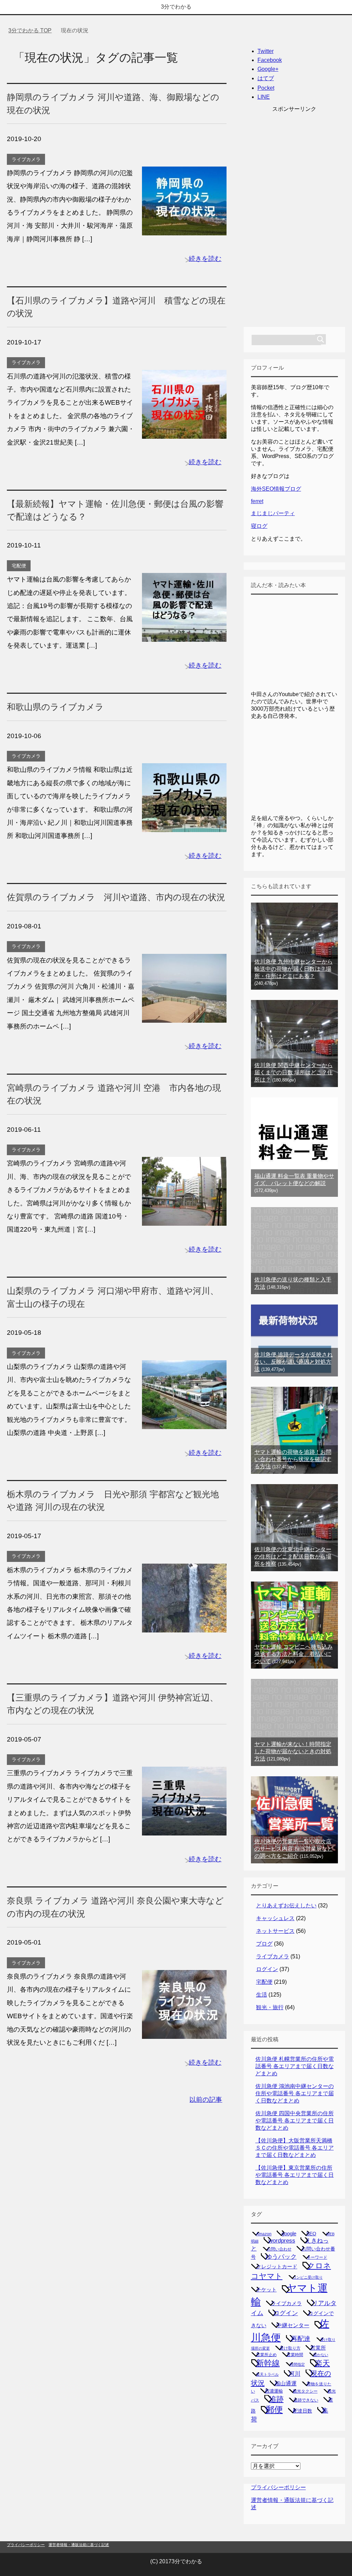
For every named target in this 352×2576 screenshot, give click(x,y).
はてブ (266, 78)
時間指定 (297, 2364)
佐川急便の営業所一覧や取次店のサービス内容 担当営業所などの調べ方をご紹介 (294, 1849)
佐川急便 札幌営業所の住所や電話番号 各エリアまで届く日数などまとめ (295, 2066)
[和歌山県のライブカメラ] (184, 825)
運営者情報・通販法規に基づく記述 (79, 2545)
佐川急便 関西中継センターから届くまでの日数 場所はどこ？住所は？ (294, 1072)
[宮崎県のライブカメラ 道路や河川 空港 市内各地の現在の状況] (184, 1219)
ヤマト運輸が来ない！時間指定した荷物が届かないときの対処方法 (293, 1751)
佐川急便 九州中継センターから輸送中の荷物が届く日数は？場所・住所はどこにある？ (294, 969)
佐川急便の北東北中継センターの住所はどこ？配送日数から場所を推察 (293, 1557)
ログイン (267, 1969)
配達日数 (302, 2411)
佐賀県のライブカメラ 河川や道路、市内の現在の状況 (116, 897)
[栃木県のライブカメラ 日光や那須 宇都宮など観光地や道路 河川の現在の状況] (184, 1625)
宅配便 (19, 566)
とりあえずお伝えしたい (286, 1906)
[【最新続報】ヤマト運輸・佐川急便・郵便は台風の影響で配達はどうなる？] (184, 635)
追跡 (276, 2399)
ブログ (264, 1944)
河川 (295, 2374)
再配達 (301, 2339)
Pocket (266, 88)
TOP (34, 30)
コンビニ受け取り (308, 2277)
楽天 (322, 2363)
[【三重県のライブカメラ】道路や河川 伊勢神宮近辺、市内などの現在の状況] (184, 1829)
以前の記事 (206, 2100)
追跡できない (306, 2400)
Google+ (268, 69)
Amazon (264, 2234)
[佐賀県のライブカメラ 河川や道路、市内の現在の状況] (184, 1016)
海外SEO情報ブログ (276, 489)
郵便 (274, 2409)
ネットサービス (275, 1931)
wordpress (282, 2240)
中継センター (293, 2325)
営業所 (318, 2348)
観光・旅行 (270, 2007)
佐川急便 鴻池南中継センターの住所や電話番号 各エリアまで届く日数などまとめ (295, 2093)
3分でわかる (176, 7)
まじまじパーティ (273, 513)
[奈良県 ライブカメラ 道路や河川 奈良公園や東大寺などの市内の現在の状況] (184, 2032)
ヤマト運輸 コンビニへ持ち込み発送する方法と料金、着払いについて (294, 1654)
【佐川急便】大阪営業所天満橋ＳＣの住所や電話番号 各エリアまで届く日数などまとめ (295, 2148)
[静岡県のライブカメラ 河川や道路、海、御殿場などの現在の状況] (184, 228)
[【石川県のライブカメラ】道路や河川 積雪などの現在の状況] (184, 432)
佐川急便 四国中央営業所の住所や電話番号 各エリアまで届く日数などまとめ (295, 2121)
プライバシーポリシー (278, 2487)
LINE (264, 97)
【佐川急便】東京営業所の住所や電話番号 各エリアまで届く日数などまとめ (295, 2175)
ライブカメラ (26, 159)
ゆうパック (281, 2257)
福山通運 (286, 2383)
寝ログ (259, 526)
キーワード (317, 2257)
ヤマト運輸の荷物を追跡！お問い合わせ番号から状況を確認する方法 (293, 1459)
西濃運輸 (274, 2391)
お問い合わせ (279, 2249)
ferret (257, 501)
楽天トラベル (267, 2374)
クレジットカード (277, 2267)
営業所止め (266, 2355)
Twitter (266, 51)
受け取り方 (290, 2348)
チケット (266, 2290)
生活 (262, 1995)
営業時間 (295, 2355)
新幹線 (268, 2363)
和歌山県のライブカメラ (55, 707)
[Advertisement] (295, 216)
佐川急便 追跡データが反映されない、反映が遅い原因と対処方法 (294, 1362)
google (289, 2233)
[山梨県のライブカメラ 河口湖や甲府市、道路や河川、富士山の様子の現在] (184, 1422)
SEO (311, 2234)
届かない (321, 2355)
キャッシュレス (275, 1918)
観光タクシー (305, 2391)
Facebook (270, 60)
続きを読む (205, 259)
